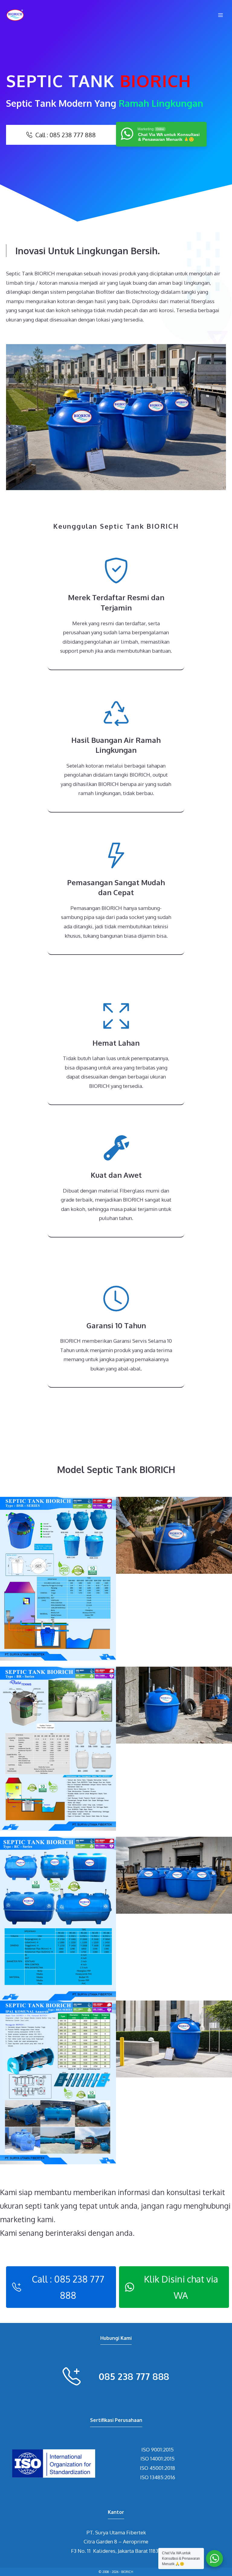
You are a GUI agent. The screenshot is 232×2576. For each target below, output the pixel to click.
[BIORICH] (15, 15)
